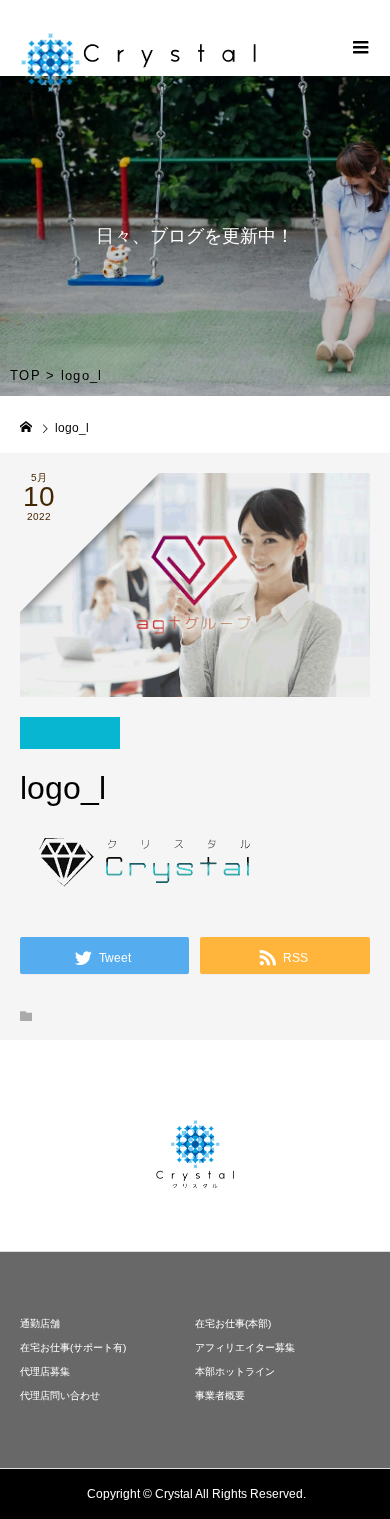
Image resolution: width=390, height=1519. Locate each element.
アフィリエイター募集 (245, 1347)
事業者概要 (220, 1395)
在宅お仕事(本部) (233, 1323)
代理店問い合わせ (60, 1395)
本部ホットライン (235, 1371)
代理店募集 (45, 1371)
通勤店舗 (40, 1323)
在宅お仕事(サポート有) (73, 1347)
